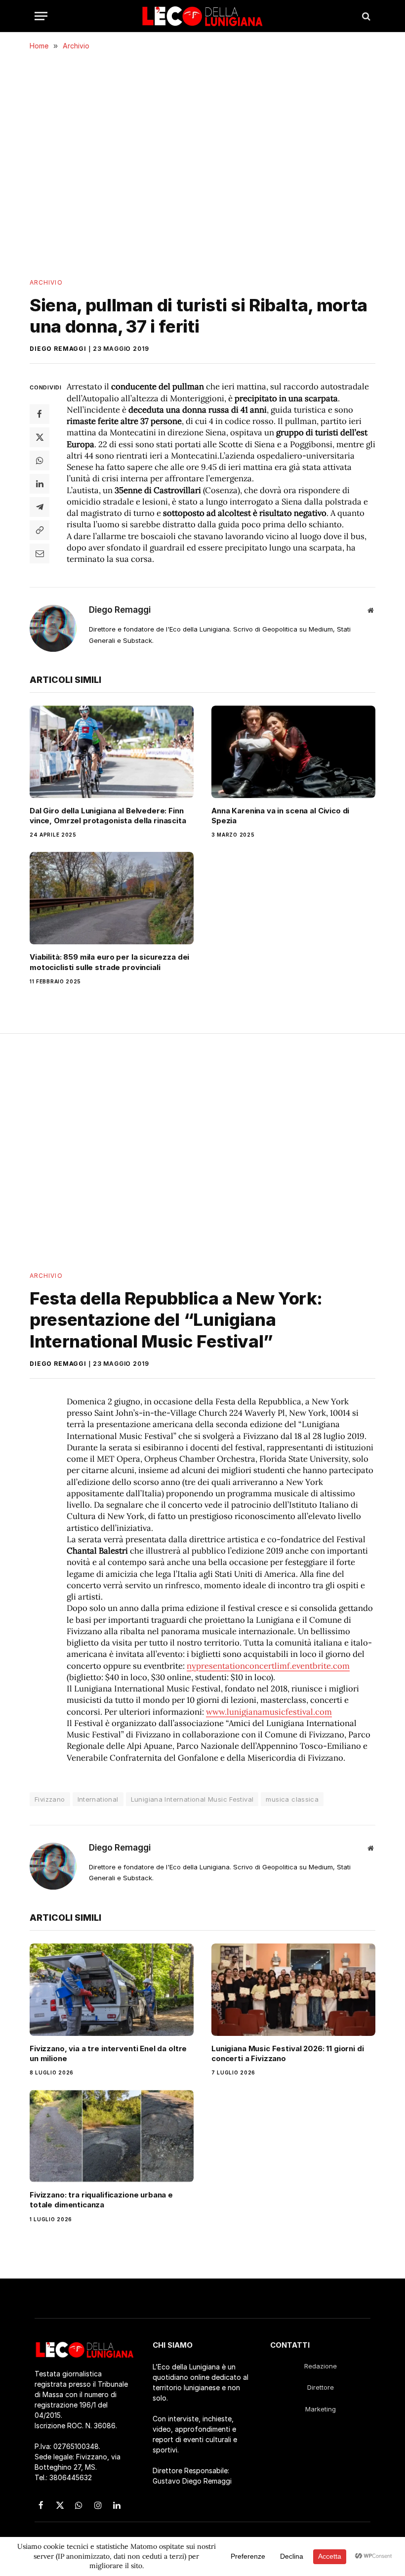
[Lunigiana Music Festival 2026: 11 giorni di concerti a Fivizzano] (293, 1990)
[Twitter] (40, 437)
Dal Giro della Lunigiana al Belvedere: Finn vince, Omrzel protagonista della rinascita (108, 816)
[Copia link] (40, 530)
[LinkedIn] (40, 484)
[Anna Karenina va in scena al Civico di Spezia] (293, 752)
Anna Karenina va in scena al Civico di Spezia (280, 816)
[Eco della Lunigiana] (202, 16)
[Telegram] (40, 507)
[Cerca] (365, 16)
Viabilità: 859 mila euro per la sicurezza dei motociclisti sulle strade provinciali (109, 962)
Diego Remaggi (58, 349)
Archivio (46, 282)
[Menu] (41, 16)
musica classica (292, 1799)
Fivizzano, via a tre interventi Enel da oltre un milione (108, 2053)
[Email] (40, 553)
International (98, 1799)
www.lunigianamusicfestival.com (269, 1712)
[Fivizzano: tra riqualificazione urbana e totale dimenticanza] (112, 2136)
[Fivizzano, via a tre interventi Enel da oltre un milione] (112, 1990)
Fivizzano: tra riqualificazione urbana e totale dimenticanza (101, 2200)
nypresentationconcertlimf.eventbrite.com (268, 1666)
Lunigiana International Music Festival (192, 1799)
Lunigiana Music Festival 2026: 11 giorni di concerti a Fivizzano (288, 2053)
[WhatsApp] (40, 461)
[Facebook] (40, 414)
